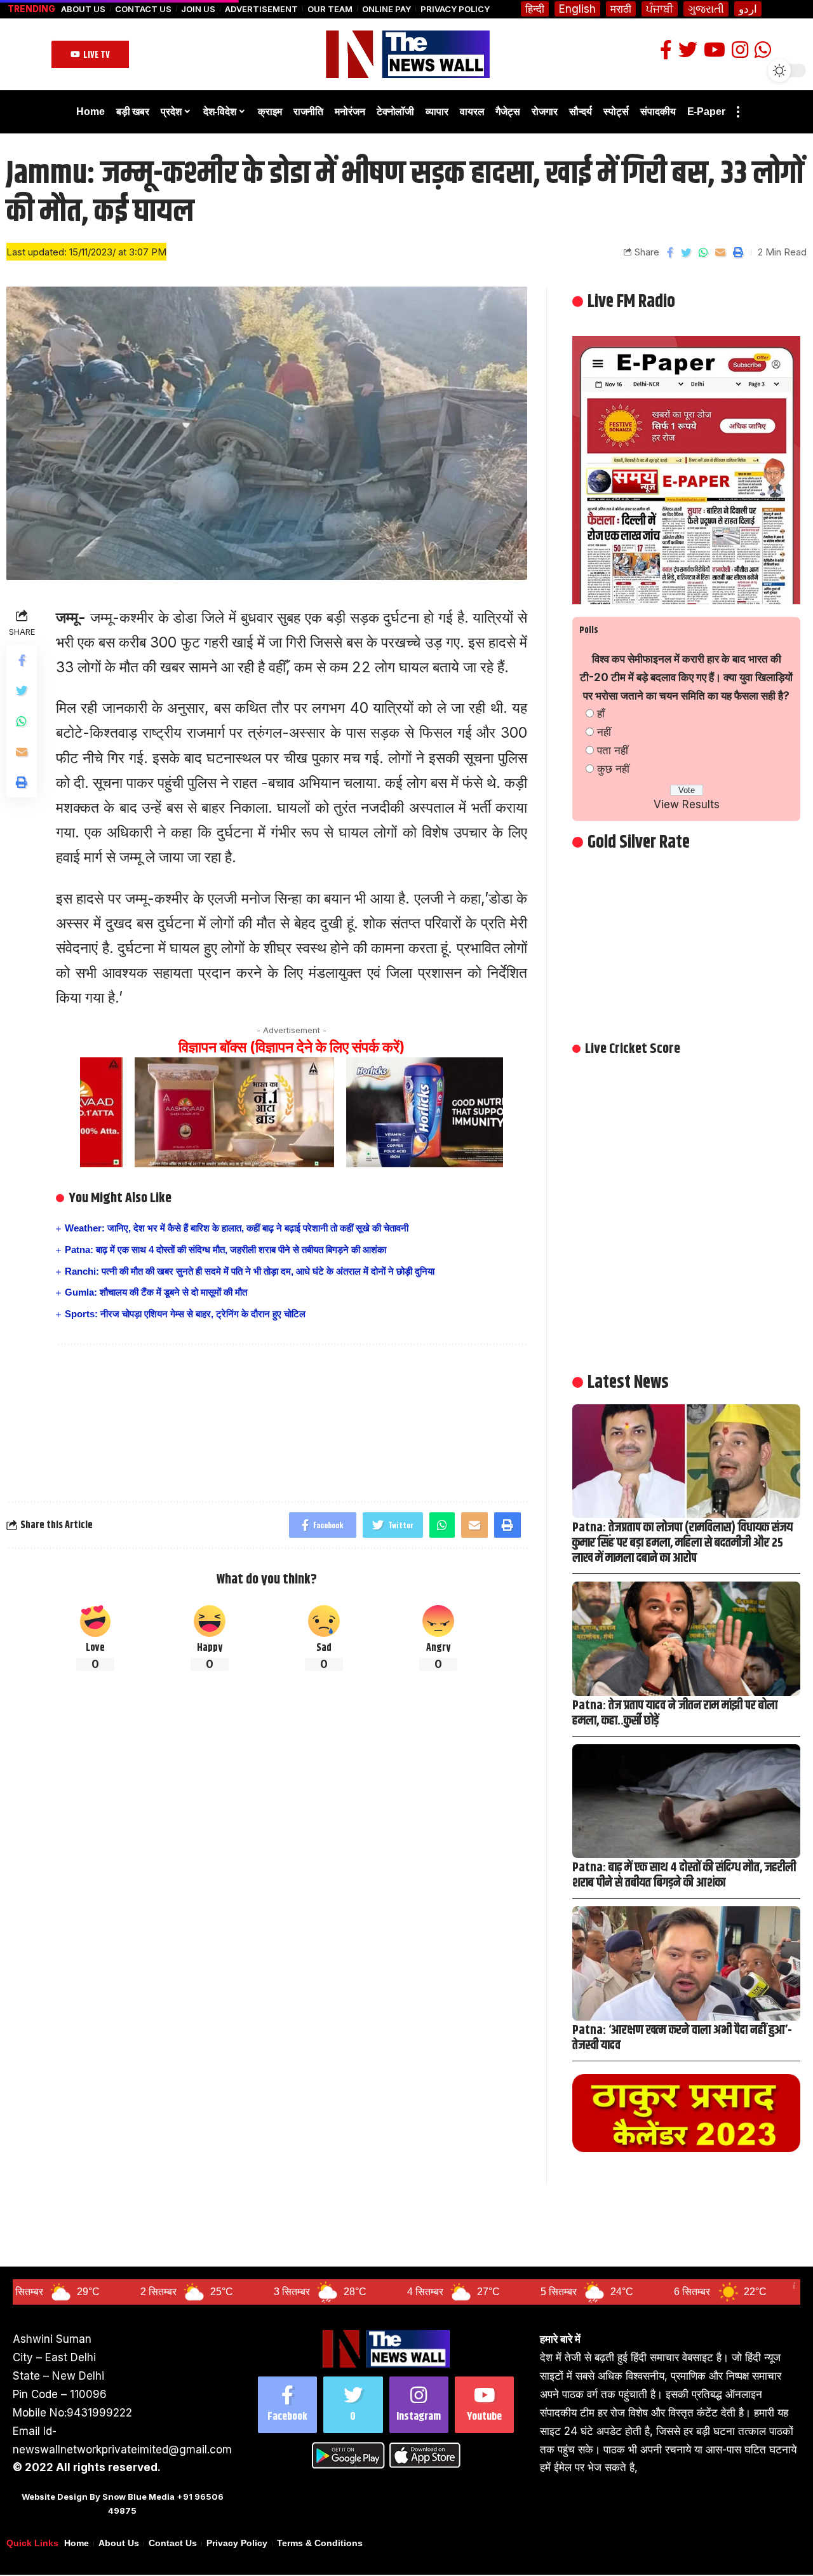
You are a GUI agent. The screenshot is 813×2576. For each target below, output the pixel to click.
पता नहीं (613, 750)
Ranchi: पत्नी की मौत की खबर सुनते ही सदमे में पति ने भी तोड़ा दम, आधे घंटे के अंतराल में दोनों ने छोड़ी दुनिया (250, 1271)
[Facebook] (287, 2405)
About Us (83, 9)
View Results (687, 804)
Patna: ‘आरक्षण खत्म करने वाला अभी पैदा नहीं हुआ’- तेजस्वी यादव (682, 2038)
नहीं (604, 732)
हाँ (601, 714)
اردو (748, 9)
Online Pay (386, 9)
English (577, 9)
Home (77, 2543)
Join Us (198, 9)
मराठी (621, 9)
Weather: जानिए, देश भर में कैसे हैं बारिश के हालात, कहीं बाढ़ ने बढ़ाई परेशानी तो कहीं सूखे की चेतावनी (237, 1228)
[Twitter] (353, 2405)
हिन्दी (535, 9)
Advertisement (261, 9)
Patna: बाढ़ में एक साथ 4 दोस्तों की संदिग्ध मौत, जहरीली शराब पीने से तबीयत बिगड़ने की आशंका (225, 1250)
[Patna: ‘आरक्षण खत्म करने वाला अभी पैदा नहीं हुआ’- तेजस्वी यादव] (686, 1963)
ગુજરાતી (706, 9)
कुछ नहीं (613, 769)
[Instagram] (419, 2405)
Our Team (330, 9)
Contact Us (143, 9)
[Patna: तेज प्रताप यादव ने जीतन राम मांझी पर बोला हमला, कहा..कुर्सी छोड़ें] (686, 1638)
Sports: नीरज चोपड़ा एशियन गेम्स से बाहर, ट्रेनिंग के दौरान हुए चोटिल (185, 1314)
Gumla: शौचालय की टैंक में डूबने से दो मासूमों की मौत (156, 1292)
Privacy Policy (455, 9)
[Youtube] (484, 2405)
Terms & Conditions (320, 2543)
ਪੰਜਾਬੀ (660, 9)
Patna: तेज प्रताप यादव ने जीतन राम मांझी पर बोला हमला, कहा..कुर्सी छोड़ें (675, 1713)
